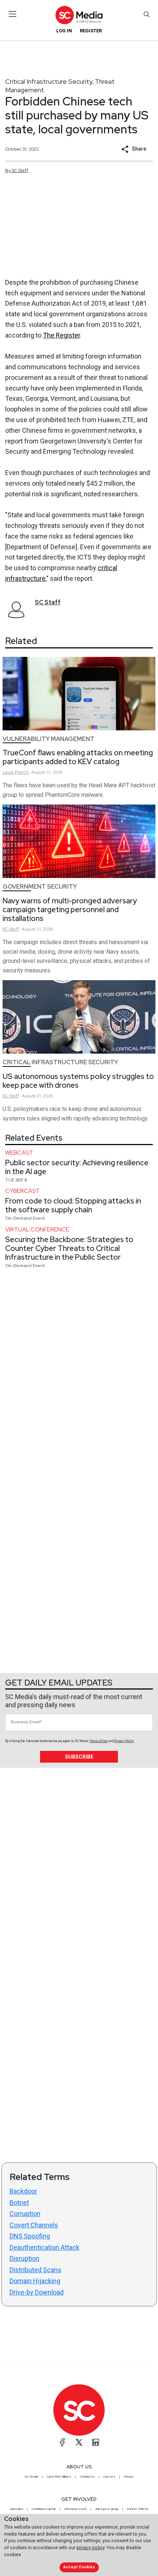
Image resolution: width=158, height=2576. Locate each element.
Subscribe (79, 1757)
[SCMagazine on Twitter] (79, 2442)
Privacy (129, 2476)
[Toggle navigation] (13, 14)
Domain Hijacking (35, 2281)
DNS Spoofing (30, 2236)
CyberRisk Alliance (59, 2476)
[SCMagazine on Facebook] (62, 2442)
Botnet (19, 2203)
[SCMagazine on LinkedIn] (96, 2442)
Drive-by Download (37, 2292)
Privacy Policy (124, 1741)
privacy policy (90, 2548)
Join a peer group (107, 2509)
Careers (109, 2476)
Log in (64, 31)
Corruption (25, 2214)
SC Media (31, 2476)
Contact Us (87, 2476)
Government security (40, 887)
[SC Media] (79, 15)
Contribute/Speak (44, 2509)
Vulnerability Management (49, 739)
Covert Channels (34, 2225)
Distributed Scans (35, 2270)
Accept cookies (79, 2567)
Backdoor (23, 2191)
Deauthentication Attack (44, 2247)
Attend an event (75, 2509)
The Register (62, 335)
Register (91, 31)
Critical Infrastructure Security (49, 81)
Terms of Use (98, 1741)
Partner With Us (138, 2509)
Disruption (24, 2258)
